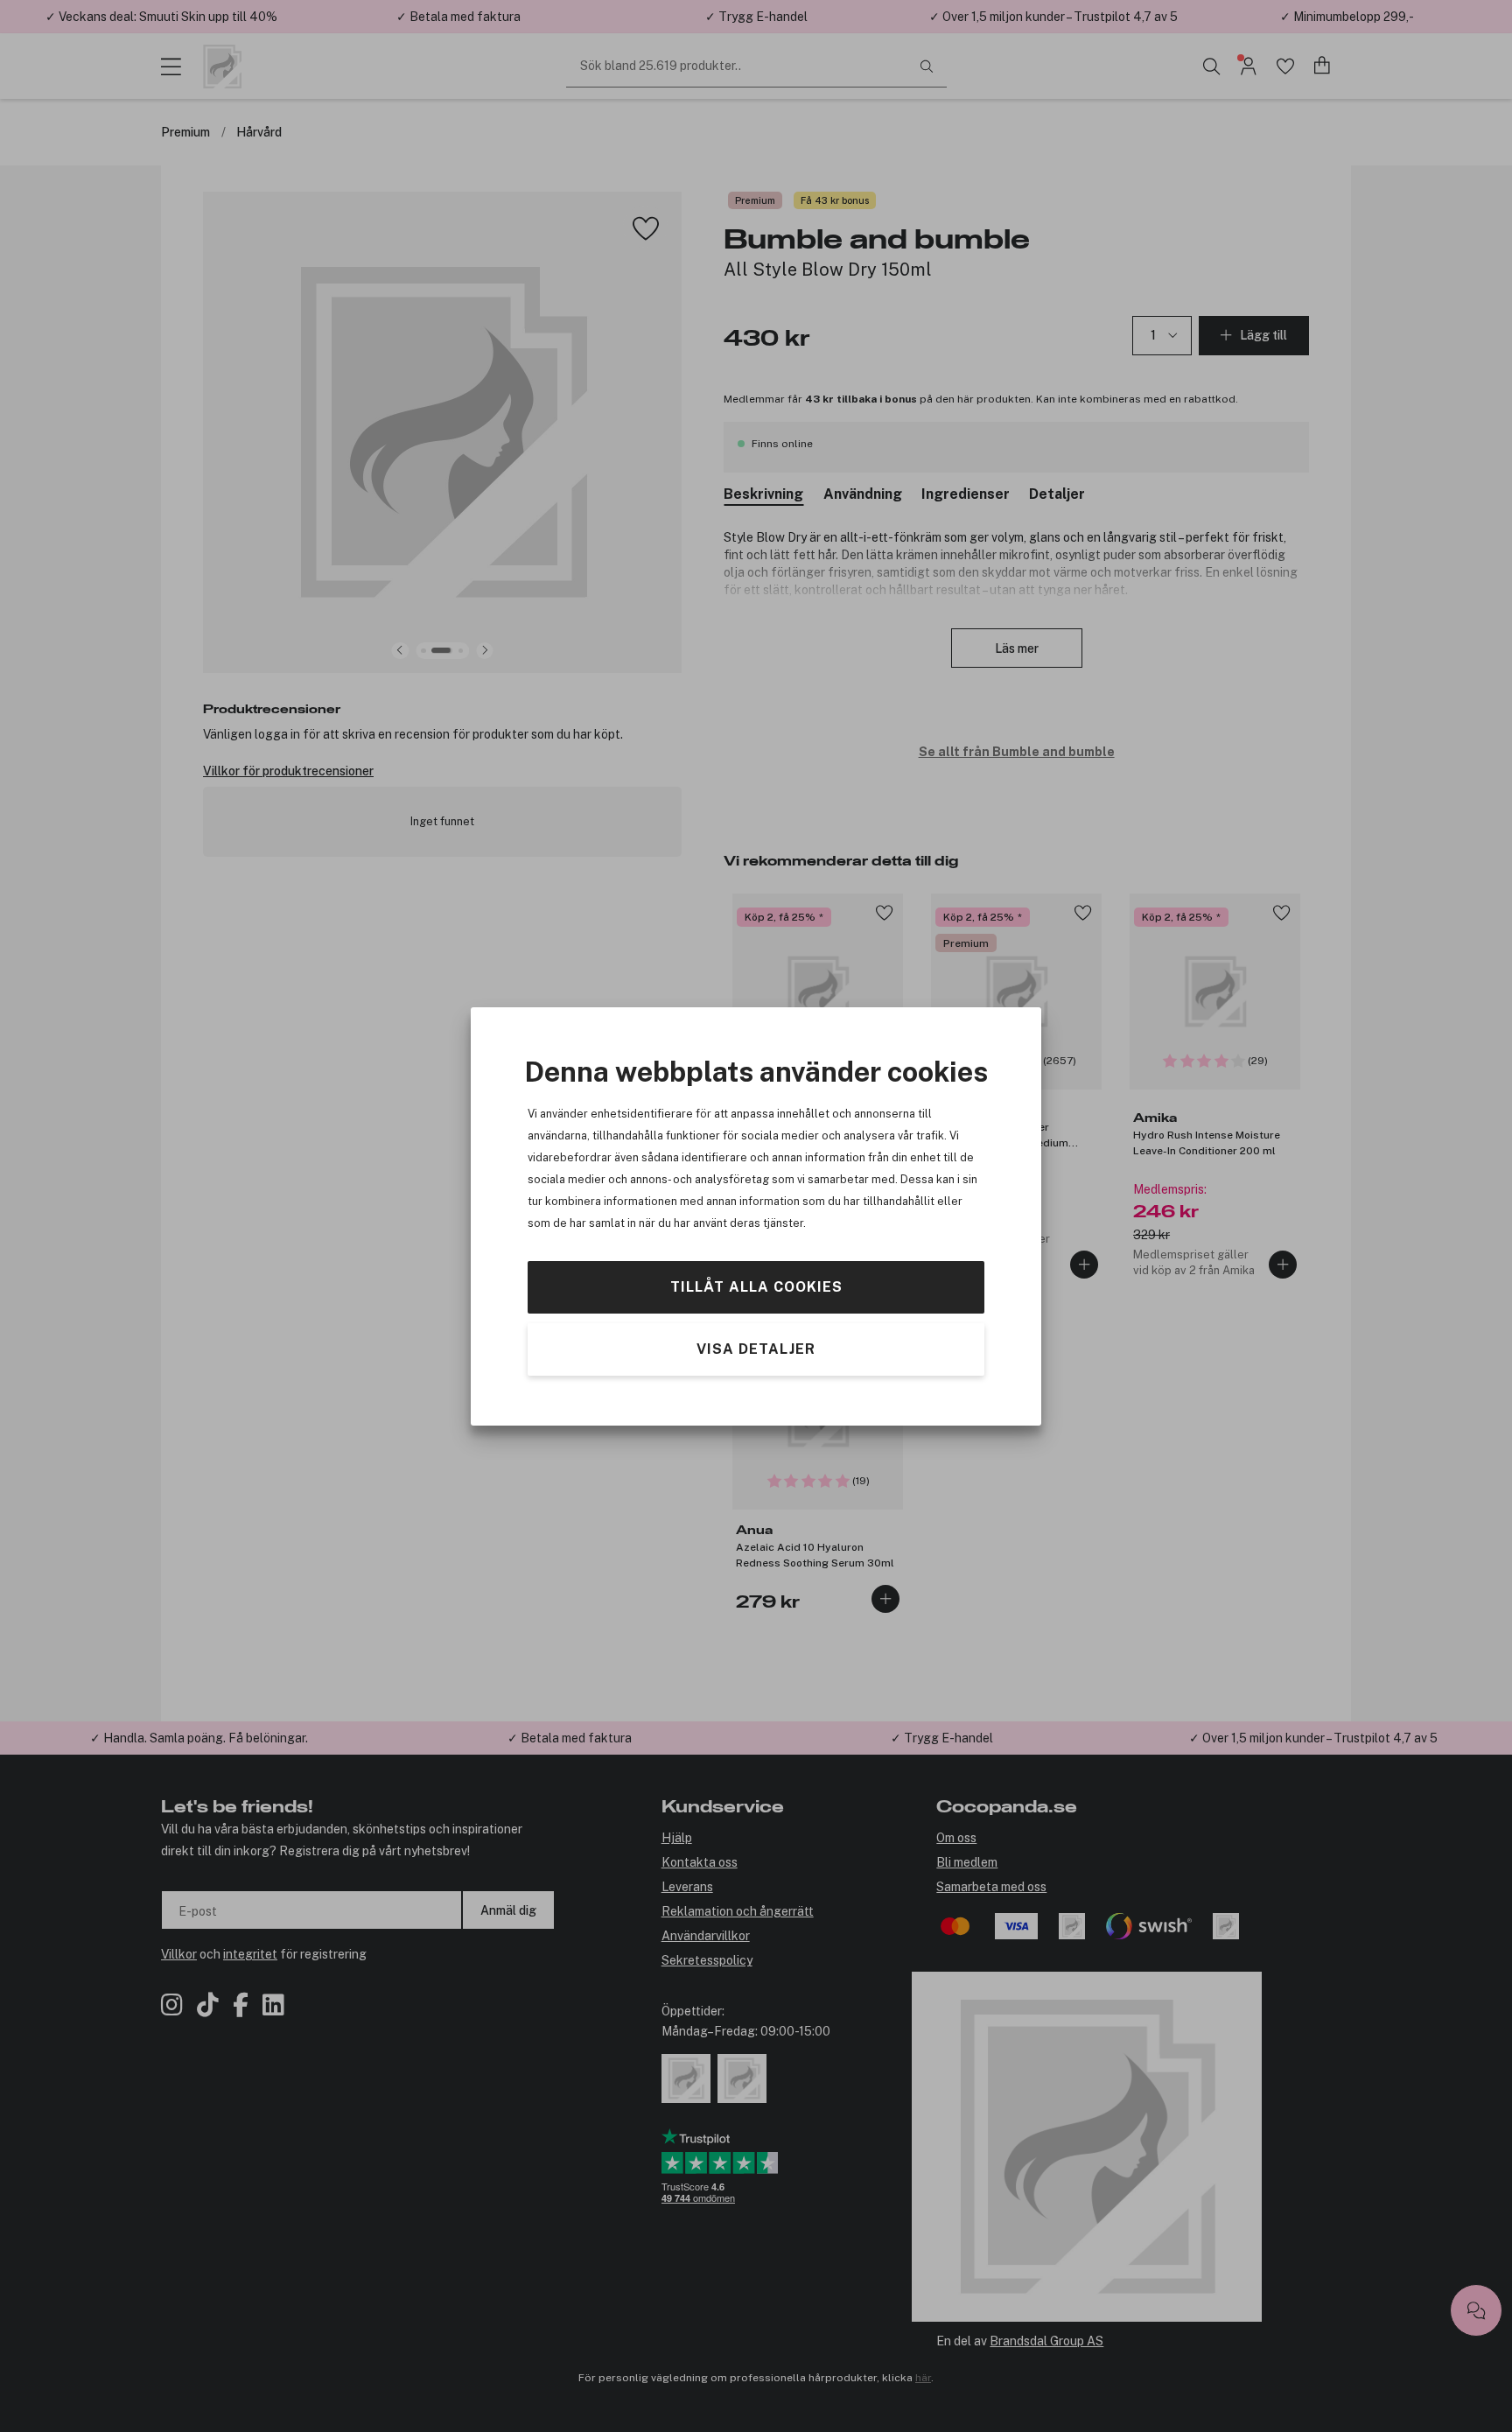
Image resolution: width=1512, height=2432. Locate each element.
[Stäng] (881, 1026)
